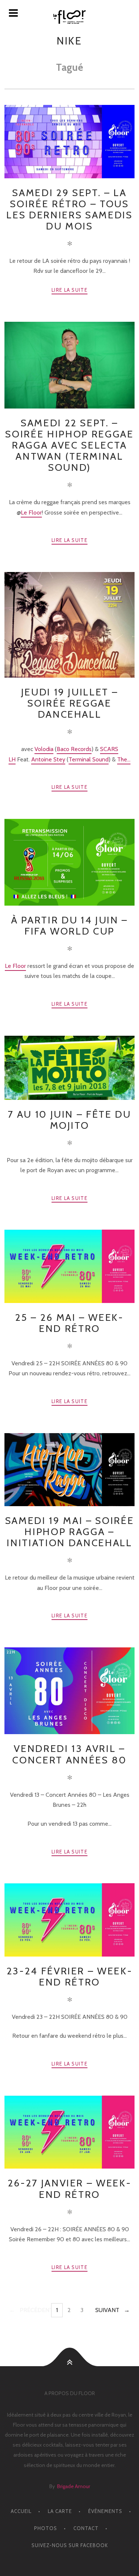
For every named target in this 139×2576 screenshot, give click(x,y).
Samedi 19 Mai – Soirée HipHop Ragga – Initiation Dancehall (69, 1532)
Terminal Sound (89, 759)
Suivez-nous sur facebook (70, 2545)
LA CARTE (60, 2511)
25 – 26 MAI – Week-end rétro (69, 1323)
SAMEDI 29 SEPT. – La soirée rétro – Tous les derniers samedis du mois (69, 209)
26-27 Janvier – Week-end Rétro (70, 2188)
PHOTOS (46, 2528)
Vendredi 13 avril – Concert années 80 (69, 1754)
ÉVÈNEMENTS (105, 2511)
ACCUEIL (21, 2511)
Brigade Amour (74, 2486)
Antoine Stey (48, 759)
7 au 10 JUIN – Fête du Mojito (69, 1120)
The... (124, 759)
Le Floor (31, 512)
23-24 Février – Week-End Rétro (70, 1976)
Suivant (107, 2310)
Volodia (44, 749)
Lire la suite (69, 290)
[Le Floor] (69, 17)
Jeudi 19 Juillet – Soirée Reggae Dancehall (70, 703)
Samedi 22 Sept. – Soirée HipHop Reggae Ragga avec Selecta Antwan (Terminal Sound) (69, 445)
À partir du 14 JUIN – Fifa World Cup (69, 925)
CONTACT (86, 2528)
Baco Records (74, 749)
